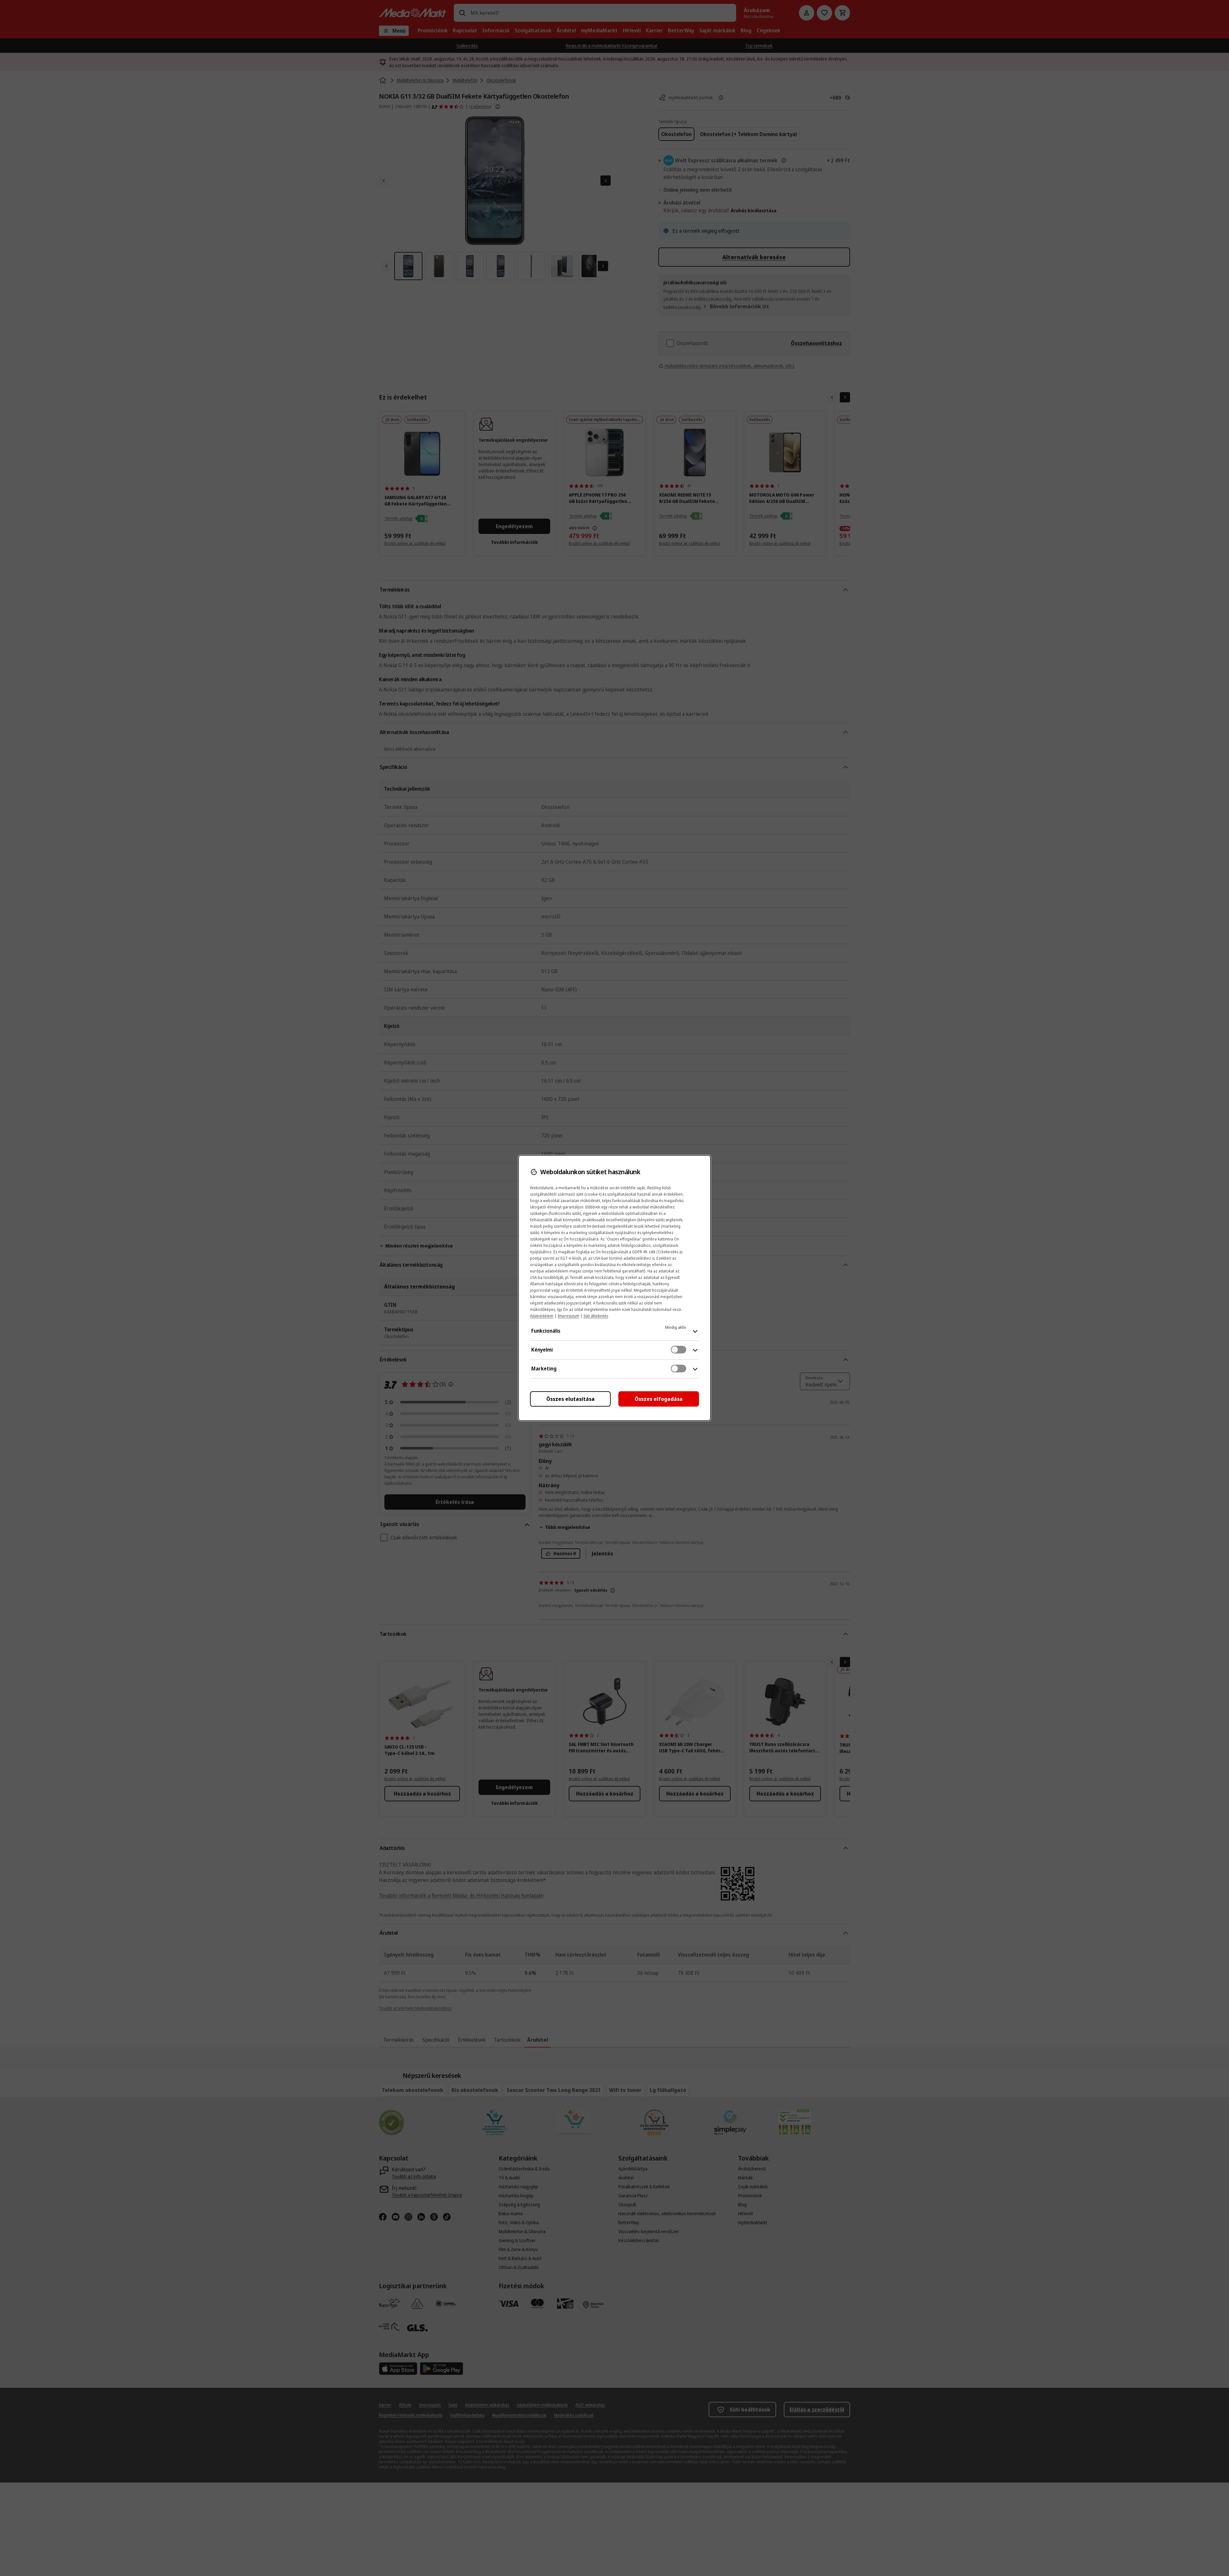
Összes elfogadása (659, 1399)
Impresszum (568, 1316)
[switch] (679, 1350)
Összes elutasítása (570, 1399)
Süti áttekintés (596, 1316)
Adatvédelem (542, 1316)
